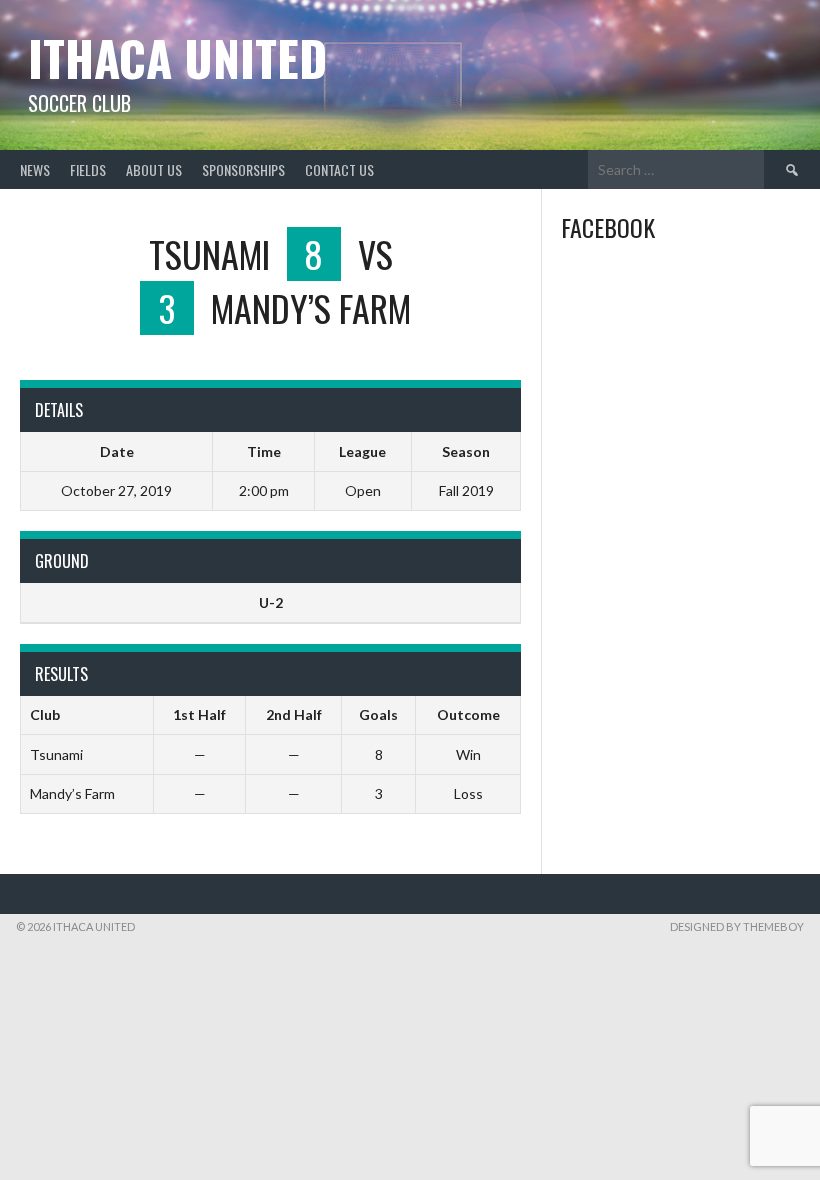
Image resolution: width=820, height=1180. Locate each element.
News (35, 169)
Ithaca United (177, 57)
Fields (88, 169)
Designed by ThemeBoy (737, 926)
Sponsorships (243, 169)
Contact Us (339, 169)
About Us (154, 169)
